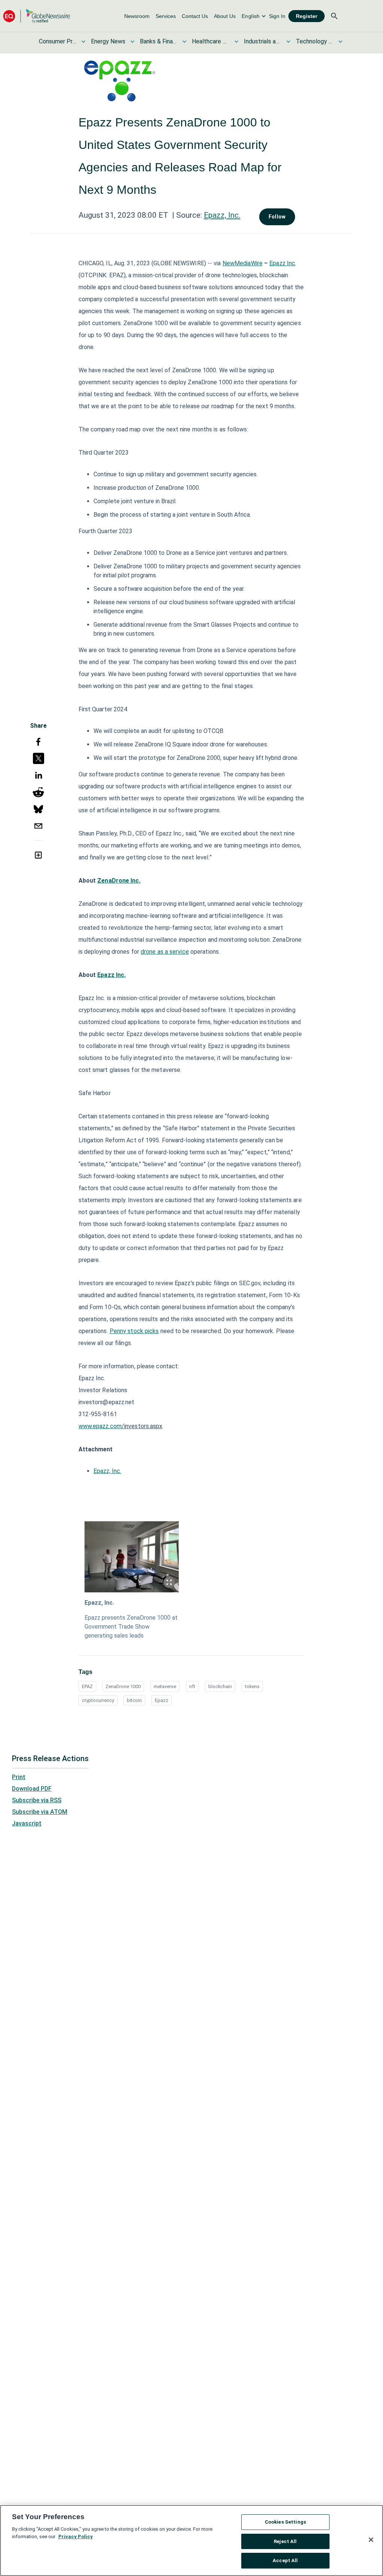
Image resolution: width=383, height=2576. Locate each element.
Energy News (108, 41)
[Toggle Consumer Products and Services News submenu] (83, 42)
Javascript (27, 1823)
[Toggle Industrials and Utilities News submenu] (288, 42)
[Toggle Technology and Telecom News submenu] (340, 42)
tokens (252, 1686)
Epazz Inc (282, 263)
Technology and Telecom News (315, 41)
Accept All (285, 2560)
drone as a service (165, 952)
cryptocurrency (98, 1700)
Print (19, 1777)
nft (192, 1686)
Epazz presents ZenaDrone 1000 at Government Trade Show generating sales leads (131, 1627)
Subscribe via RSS (37, 1800)
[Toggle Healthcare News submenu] (236, 42)
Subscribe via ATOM (40, 1812)
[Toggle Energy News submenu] (132, 42)
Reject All (285, 2541)
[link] (137, 16)
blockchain (220, 1686)
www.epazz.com (100, 1426)
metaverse (165, 1686)
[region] (191, 2540)
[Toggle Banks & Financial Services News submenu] (184, 42)
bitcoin (134, 1700)
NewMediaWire (243, 263)
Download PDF (32, 1789)
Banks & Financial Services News (159, 41)
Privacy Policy (76, 2537)
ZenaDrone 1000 (123, 1686)
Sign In (277, 16)
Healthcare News (211, 41)
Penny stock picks (134, 1331)
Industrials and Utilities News (263, 41)
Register (307, 16)
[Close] (371, 2540)
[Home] (37, 16)
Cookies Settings (285, 2522)
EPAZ (87, 1686)
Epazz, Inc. (222, 215)
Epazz (162, 1700)
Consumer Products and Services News (58, 41)
